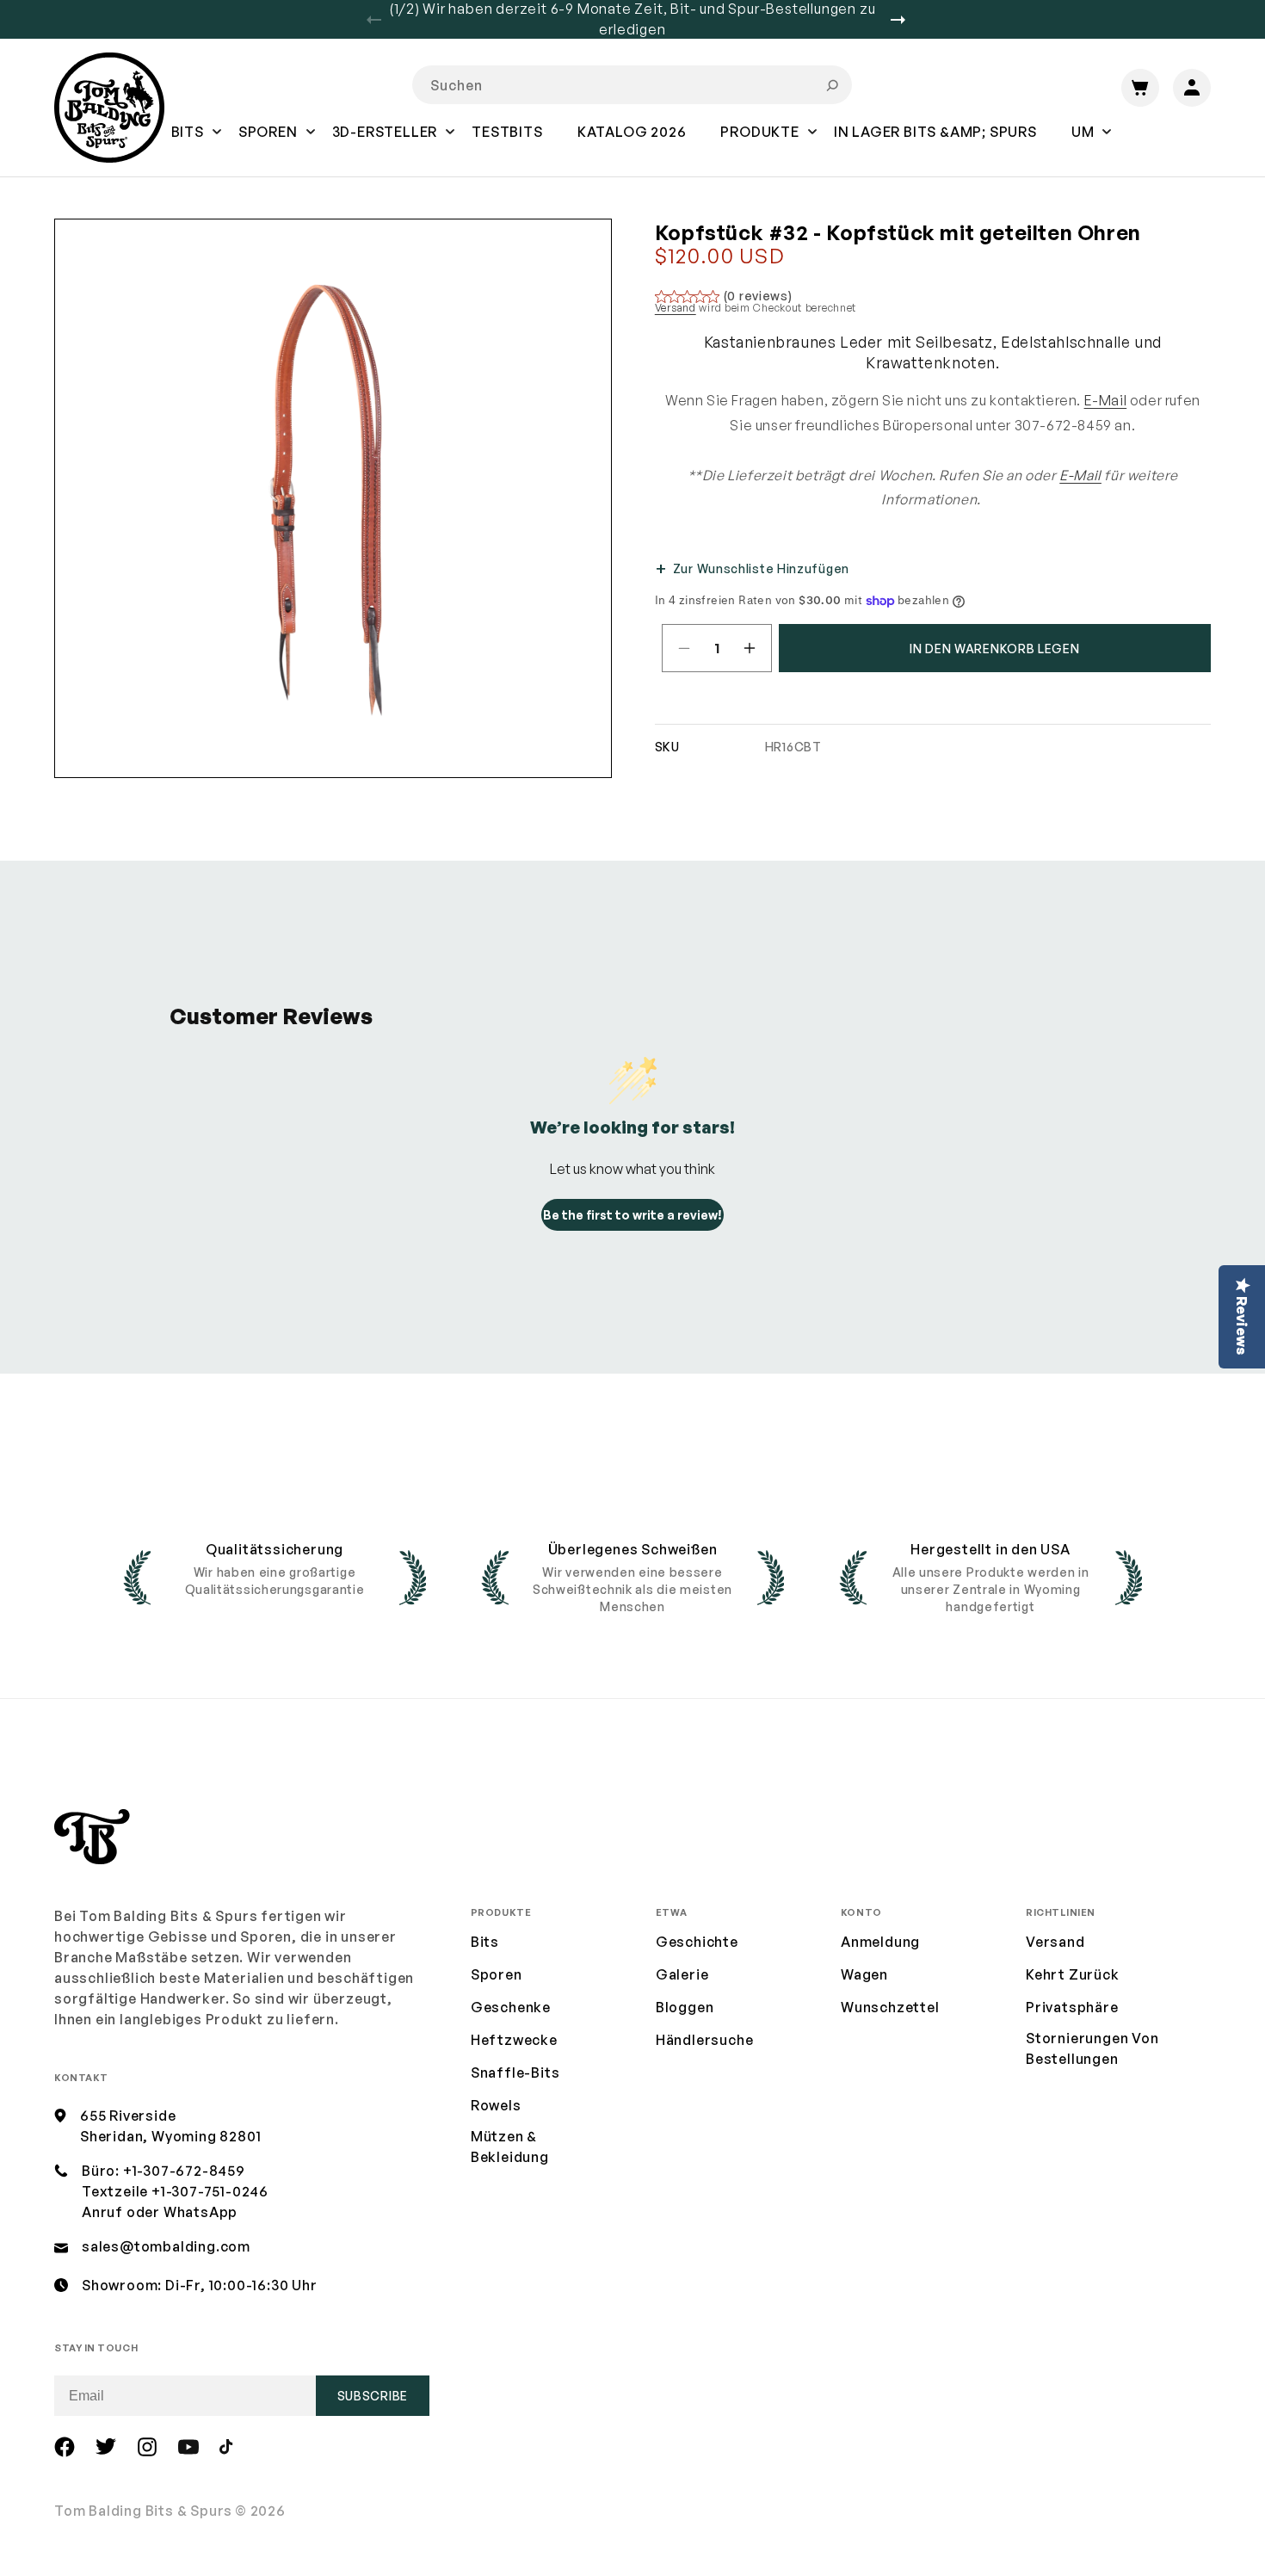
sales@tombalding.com (166, 2246)
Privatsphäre (1072, 2007)
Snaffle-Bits (515, 2073)
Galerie (682, 1974)
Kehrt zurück (1073, 1974)
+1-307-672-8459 (184, 2171)
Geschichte (697, 1942)
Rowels (496, 2105)
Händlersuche (705, 2040)
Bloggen (685, 2007)
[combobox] (632, 85)
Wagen (864, 1974)
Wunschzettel (890, 2007)
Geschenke (511, 2007)
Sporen (497, 1974)
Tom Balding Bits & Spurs (143, 2511)
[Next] (904, 20)
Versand (676, 308)
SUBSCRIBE (373, 2396)
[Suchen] (832, 85)
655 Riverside (128, 2116)
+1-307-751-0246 (210, 2191)
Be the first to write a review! (632, 1215)
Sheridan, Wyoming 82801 (170, 2136)
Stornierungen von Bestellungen (1092, 2048)
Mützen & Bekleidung (510, 2147)
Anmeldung (880, 1942)
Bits (485, 1942)
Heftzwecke (514, 2040)
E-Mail (1106, 400)
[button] (188, 144)
